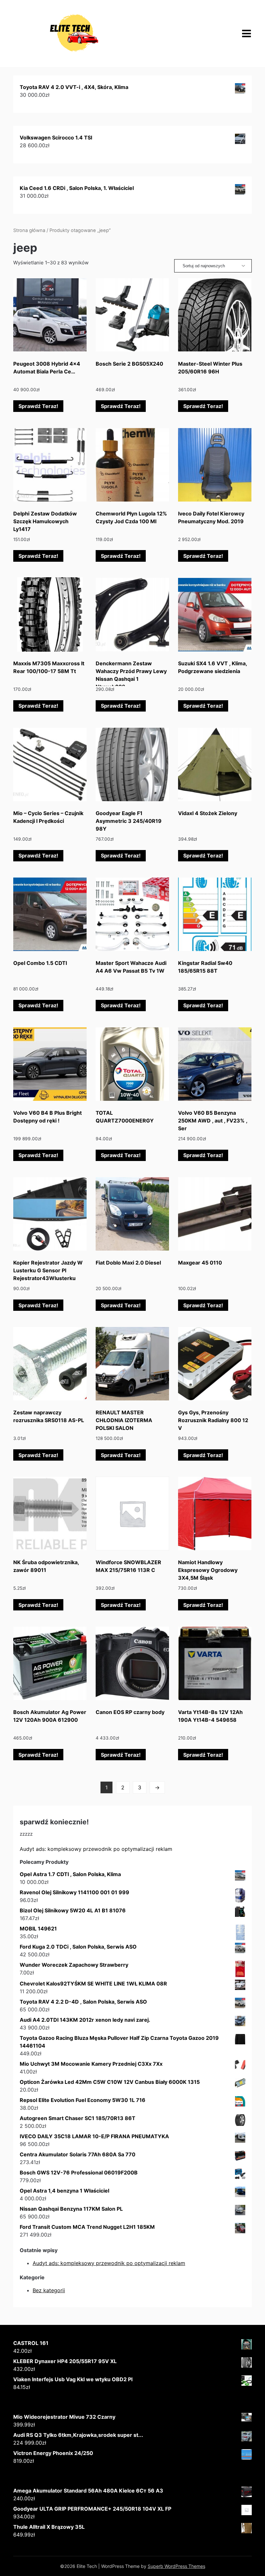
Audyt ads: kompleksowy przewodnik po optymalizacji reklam (96, 1849)
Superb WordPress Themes (176, 2566)
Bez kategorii (49, 2290)
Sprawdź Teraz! (38, 406)
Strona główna (29, 230)
